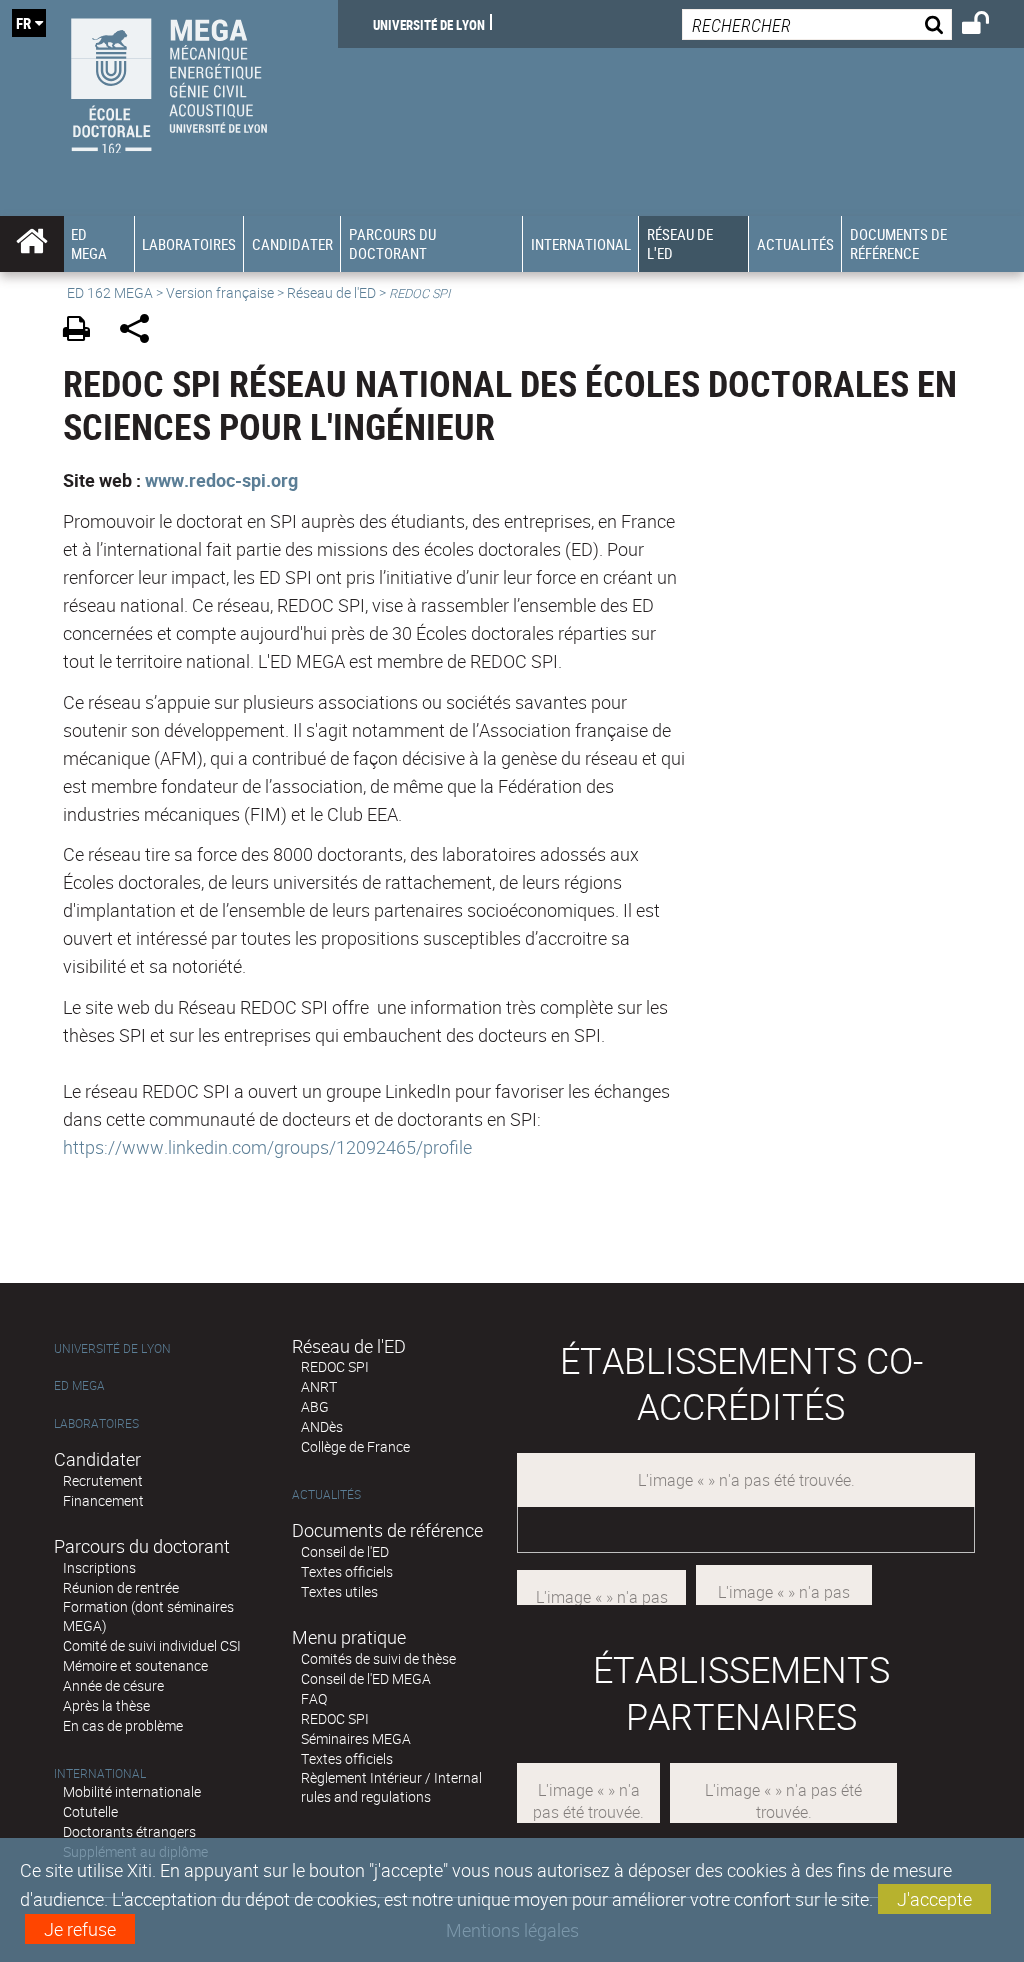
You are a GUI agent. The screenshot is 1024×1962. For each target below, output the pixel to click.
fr (23, 23)
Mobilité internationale (132, 1791)
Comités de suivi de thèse (378, 1658)
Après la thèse (106, 1705)
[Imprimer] (83, 331)
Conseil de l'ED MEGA (366, 1678)
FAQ (314, 1698)
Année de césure (113, 1685)
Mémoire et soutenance (135, 1665)
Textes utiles (339, 1591)
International (100, 1773)
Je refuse (80, 1929)
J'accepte (934, 1899)
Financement (103, 1500)
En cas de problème (123, 1725)
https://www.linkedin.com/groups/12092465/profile (267, 1147)
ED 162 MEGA (110, 292)
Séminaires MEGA (356, 1738)
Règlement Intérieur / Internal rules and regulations (391, 1787)
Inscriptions (99, 1567)
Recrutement (103, 1480)
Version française (220, 292)
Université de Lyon (429, 24)
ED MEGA (79, 1385)
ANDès (322, 1426)
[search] (817, 24)
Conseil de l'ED (345, 1551)
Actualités (326, 1494)
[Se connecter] (988, 26)
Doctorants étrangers (129, 1831)
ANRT (319, 1386)
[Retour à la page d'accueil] (169, 81)
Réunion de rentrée (121, 1587)
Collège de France (355, 1446)
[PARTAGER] (141, 331)
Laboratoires (96, 1423)
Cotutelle (90, 1811)
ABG (315, 1406)
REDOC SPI (335, 1366)
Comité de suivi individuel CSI (152, 1645)
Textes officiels (347, 1571)
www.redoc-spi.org (221, 480)
